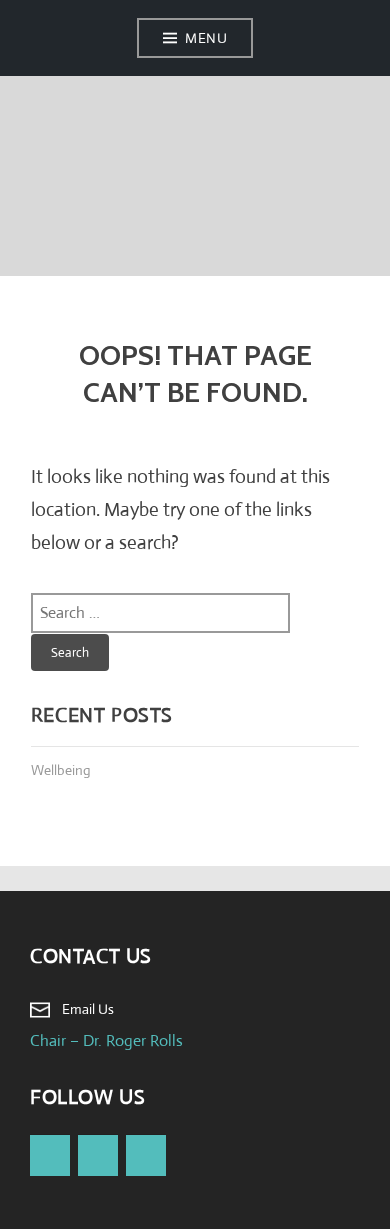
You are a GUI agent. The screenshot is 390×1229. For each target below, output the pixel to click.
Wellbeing (61, 770)
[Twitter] (98, 1155)
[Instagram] (146, 1155)
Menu (206, 38)
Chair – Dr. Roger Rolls (106, 1040)
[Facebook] (50, 1155)
